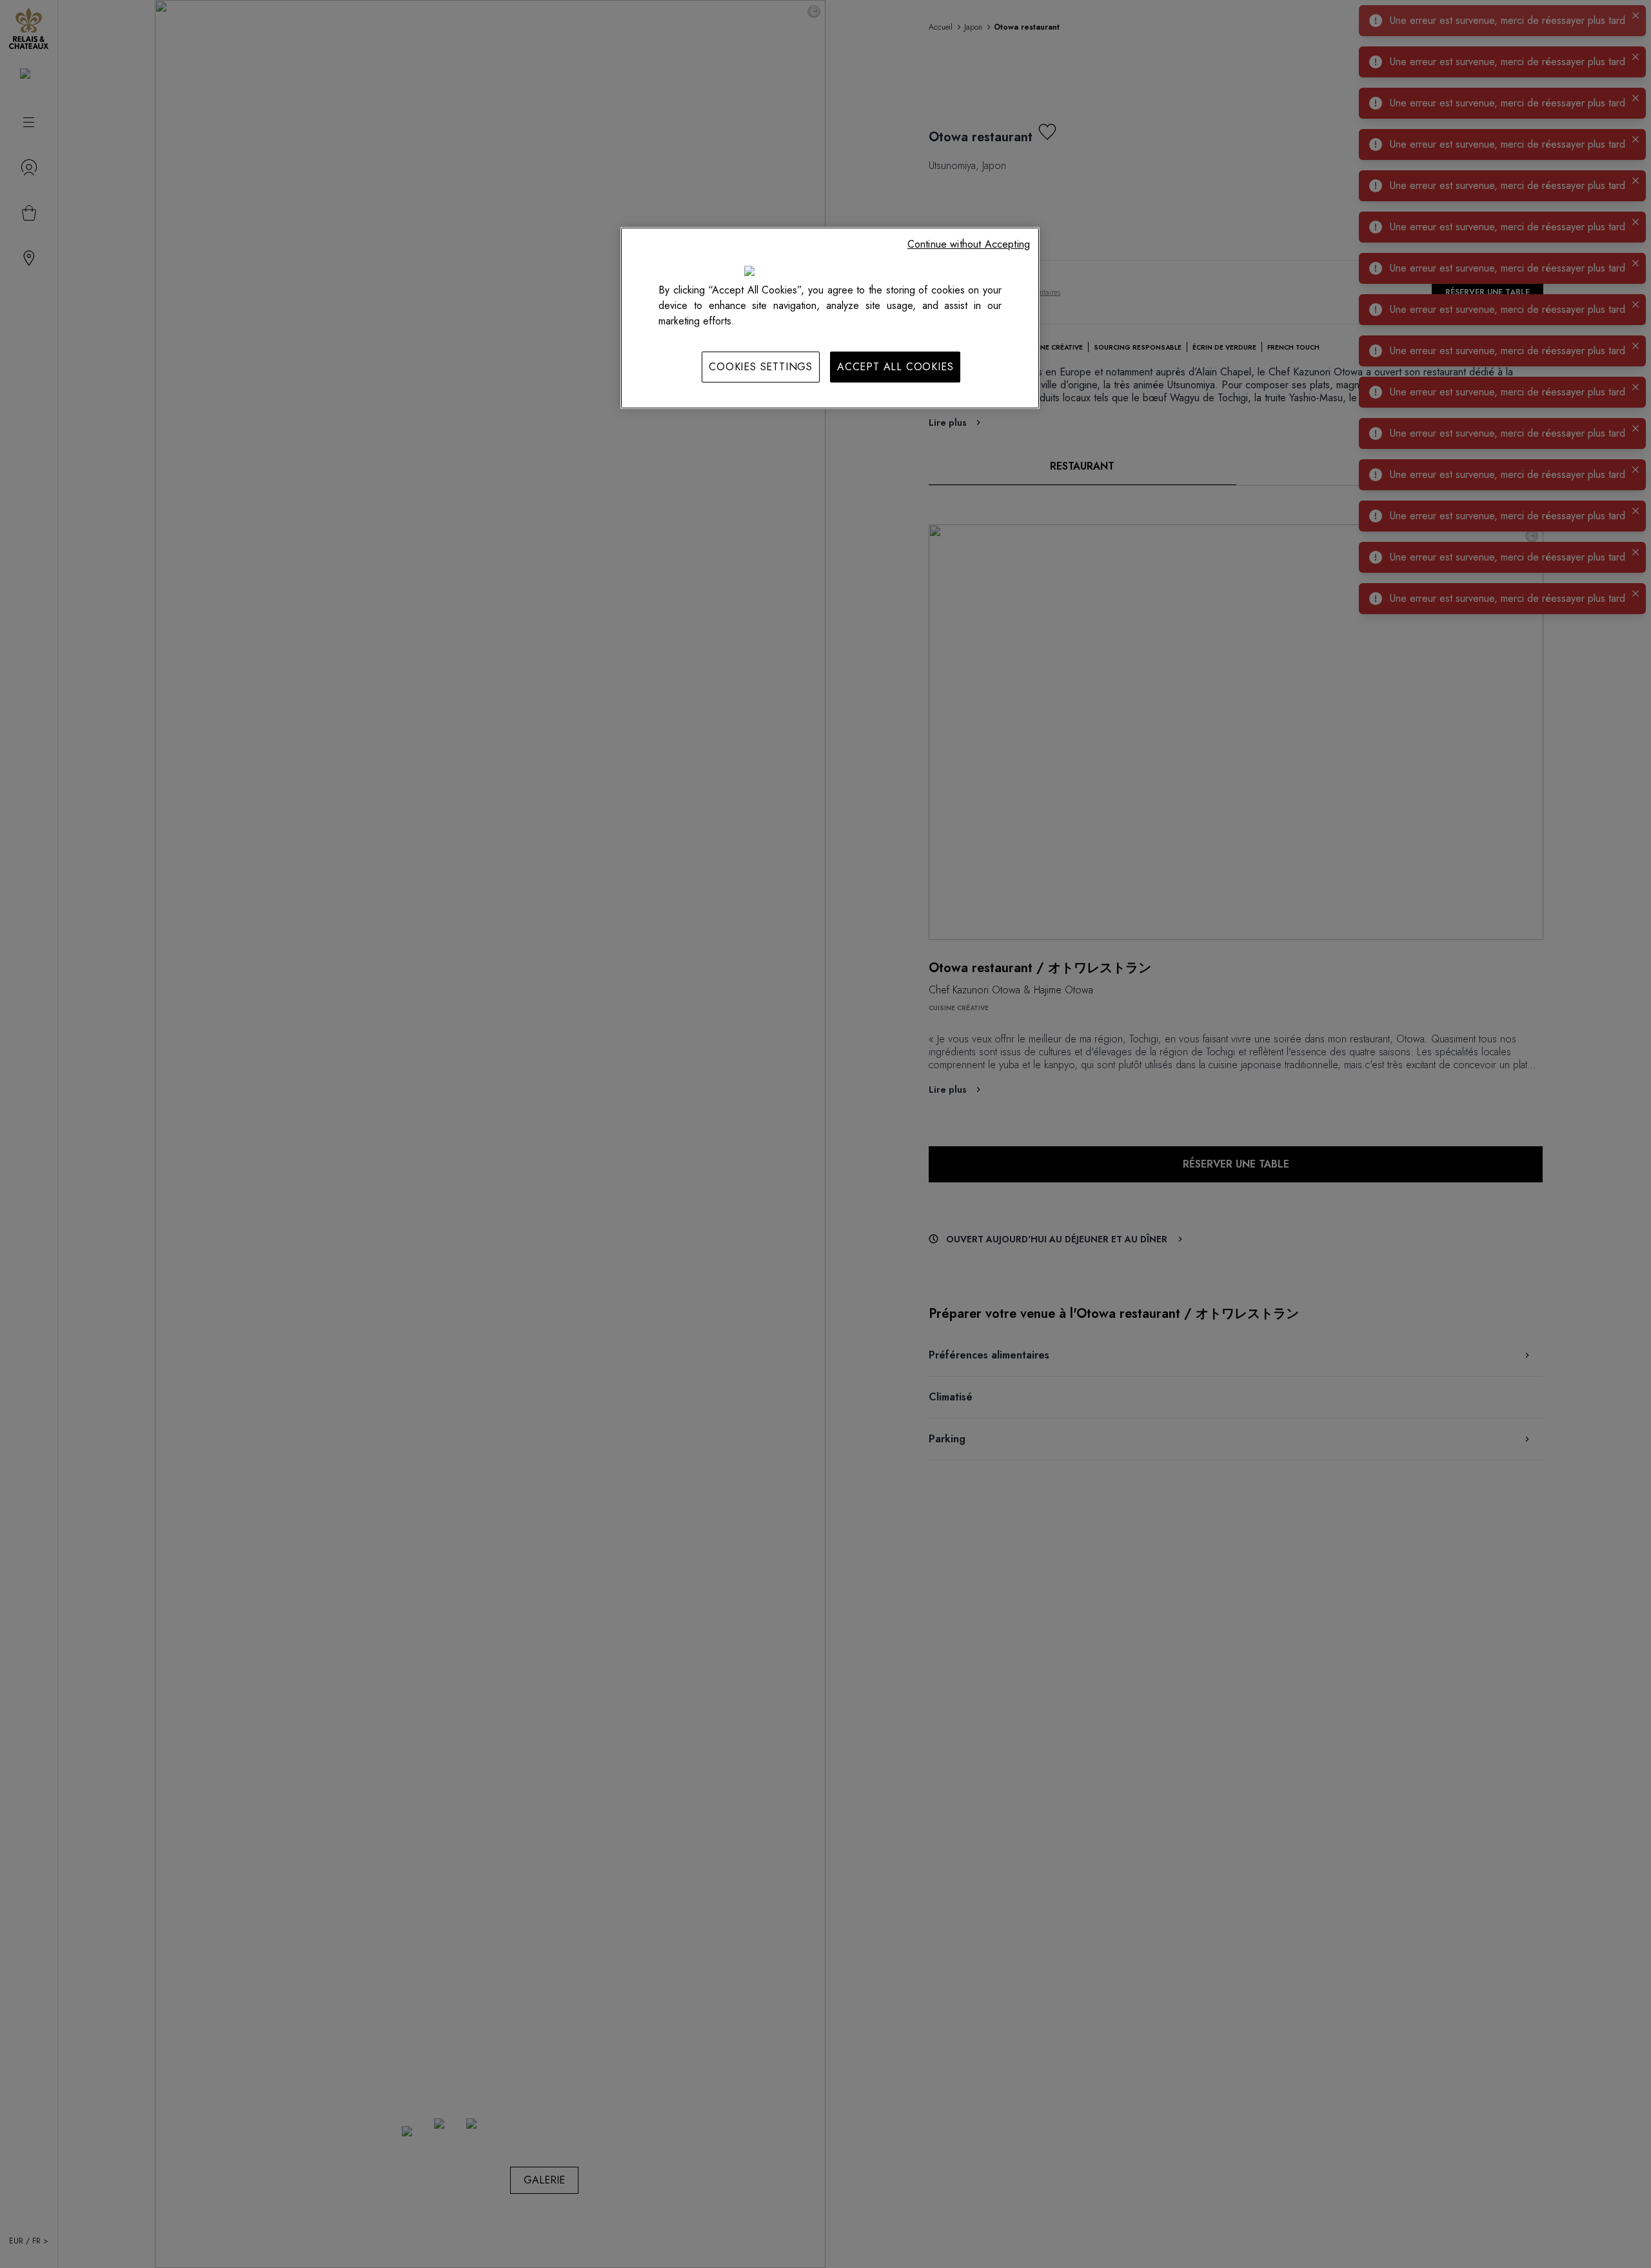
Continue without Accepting (969, 244)
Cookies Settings (761, 367)
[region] (830, 318)
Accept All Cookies (895, 367)
